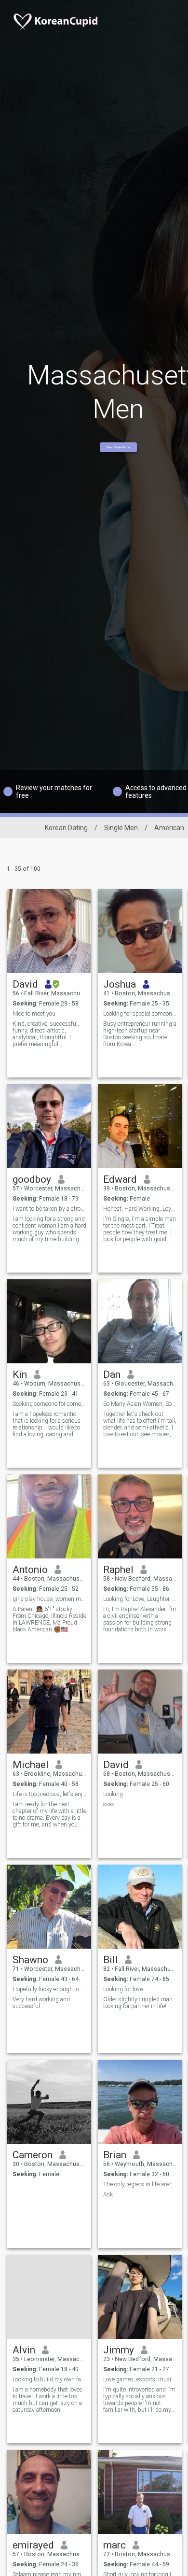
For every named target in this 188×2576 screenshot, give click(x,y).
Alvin (24, 2350)
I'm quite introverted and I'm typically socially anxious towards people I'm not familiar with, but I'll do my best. (139, 2400)
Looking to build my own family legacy (49, 2379)
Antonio (30, 1570)
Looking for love (123, 1989)
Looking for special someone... (140, 1014)
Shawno (30, 1960)
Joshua (120, 984)
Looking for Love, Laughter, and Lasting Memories (140, 1599)
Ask (108, 2194)
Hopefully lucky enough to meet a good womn (49, 1989)
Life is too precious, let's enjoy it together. (49, 1794)
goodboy (32, 1179)
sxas (109, 1804)
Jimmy (119, 2350)
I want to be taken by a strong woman (49, 1209)
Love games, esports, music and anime (140, 2379)
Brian (115, 2155)
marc (114, 2545)
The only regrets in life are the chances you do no (140, 2184)
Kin (20, 1374)
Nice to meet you (34, 1014)
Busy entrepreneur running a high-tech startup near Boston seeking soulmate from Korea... (140, 1034)
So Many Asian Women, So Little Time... (140, 1404)
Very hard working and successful (41, 2003)
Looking (113, 1794)
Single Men (121, 828)
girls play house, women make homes (49, 1599)
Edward (120, 1179)
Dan (112, 1374)
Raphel (118, 1570)
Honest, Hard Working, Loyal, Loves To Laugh (140, 1209)
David (25, 984)
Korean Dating (66, 828)
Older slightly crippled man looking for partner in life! (138, 2003)
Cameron (33, 2155)
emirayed (33, 2545)
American (169, 828)
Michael (31, 1765)
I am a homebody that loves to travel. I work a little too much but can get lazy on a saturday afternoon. (47, 2400)
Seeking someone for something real (49, 1404)
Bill (111, 1960)
